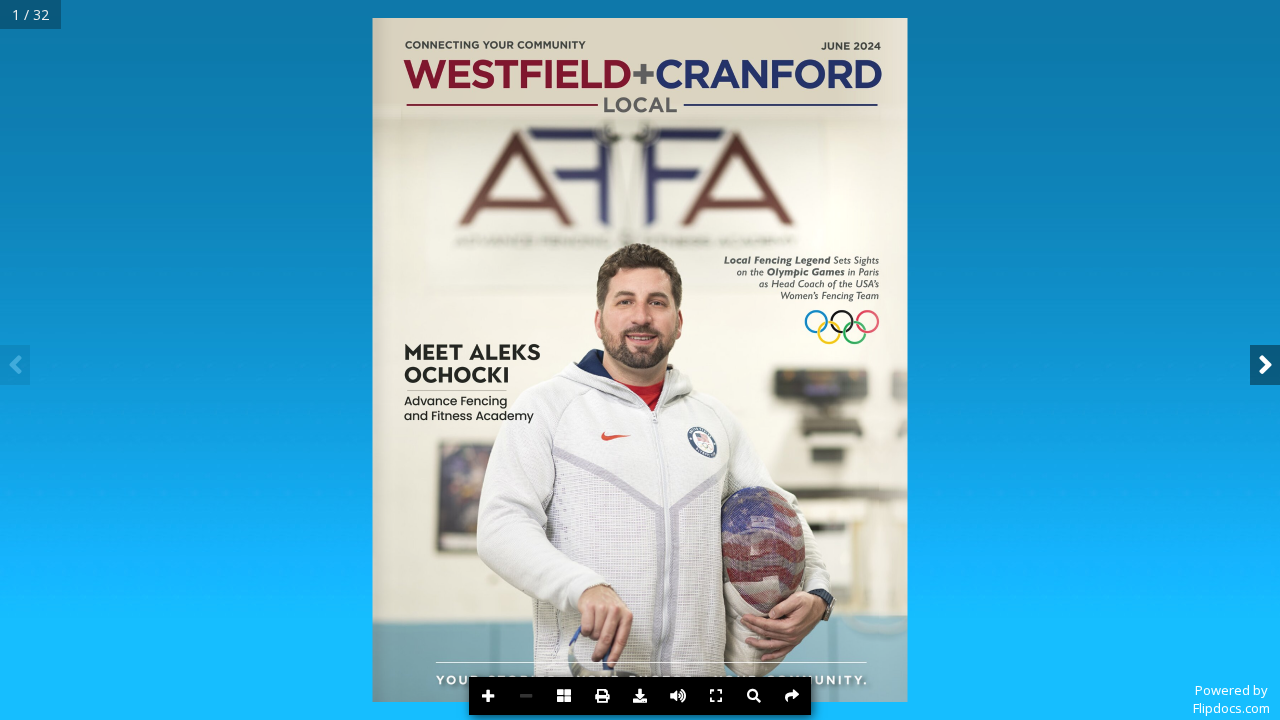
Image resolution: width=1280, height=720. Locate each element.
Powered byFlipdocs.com (1231, 699)
